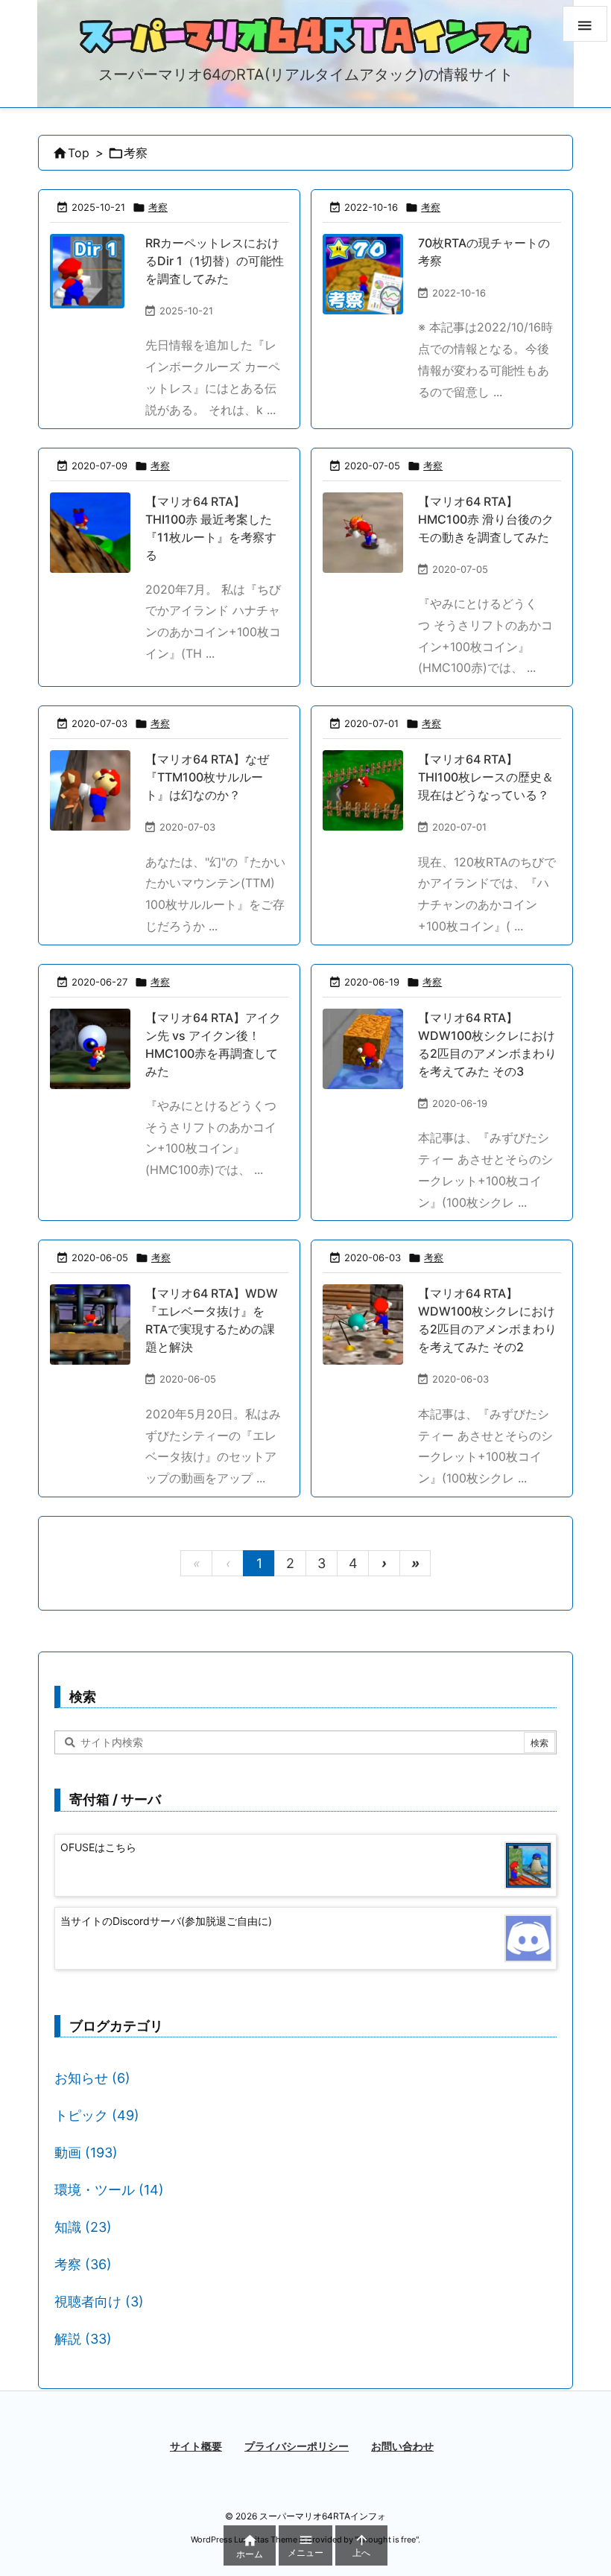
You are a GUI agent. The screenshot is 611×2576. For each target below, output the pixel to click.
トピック (97, 2115)
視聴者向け (99, 2301)
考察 (158, 207)
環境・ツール (109, 2190)
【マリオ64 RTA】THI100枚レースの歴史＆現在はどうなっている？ (486, 777)
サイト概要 (196, 2446)
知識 (83, 2227)
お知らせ (92, 2078)
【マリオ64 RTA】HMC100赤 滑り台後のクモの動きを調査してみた (486, 519)
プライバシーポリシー (297, 2446)
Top (79, 153)
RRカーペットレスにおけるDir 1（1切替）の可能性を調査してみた (215, 261)
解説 (83, 2339)
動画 (86, 2153)
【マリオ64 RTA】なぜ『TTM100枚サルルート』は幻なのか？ (207, 777)
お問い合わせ (402, 2446)
